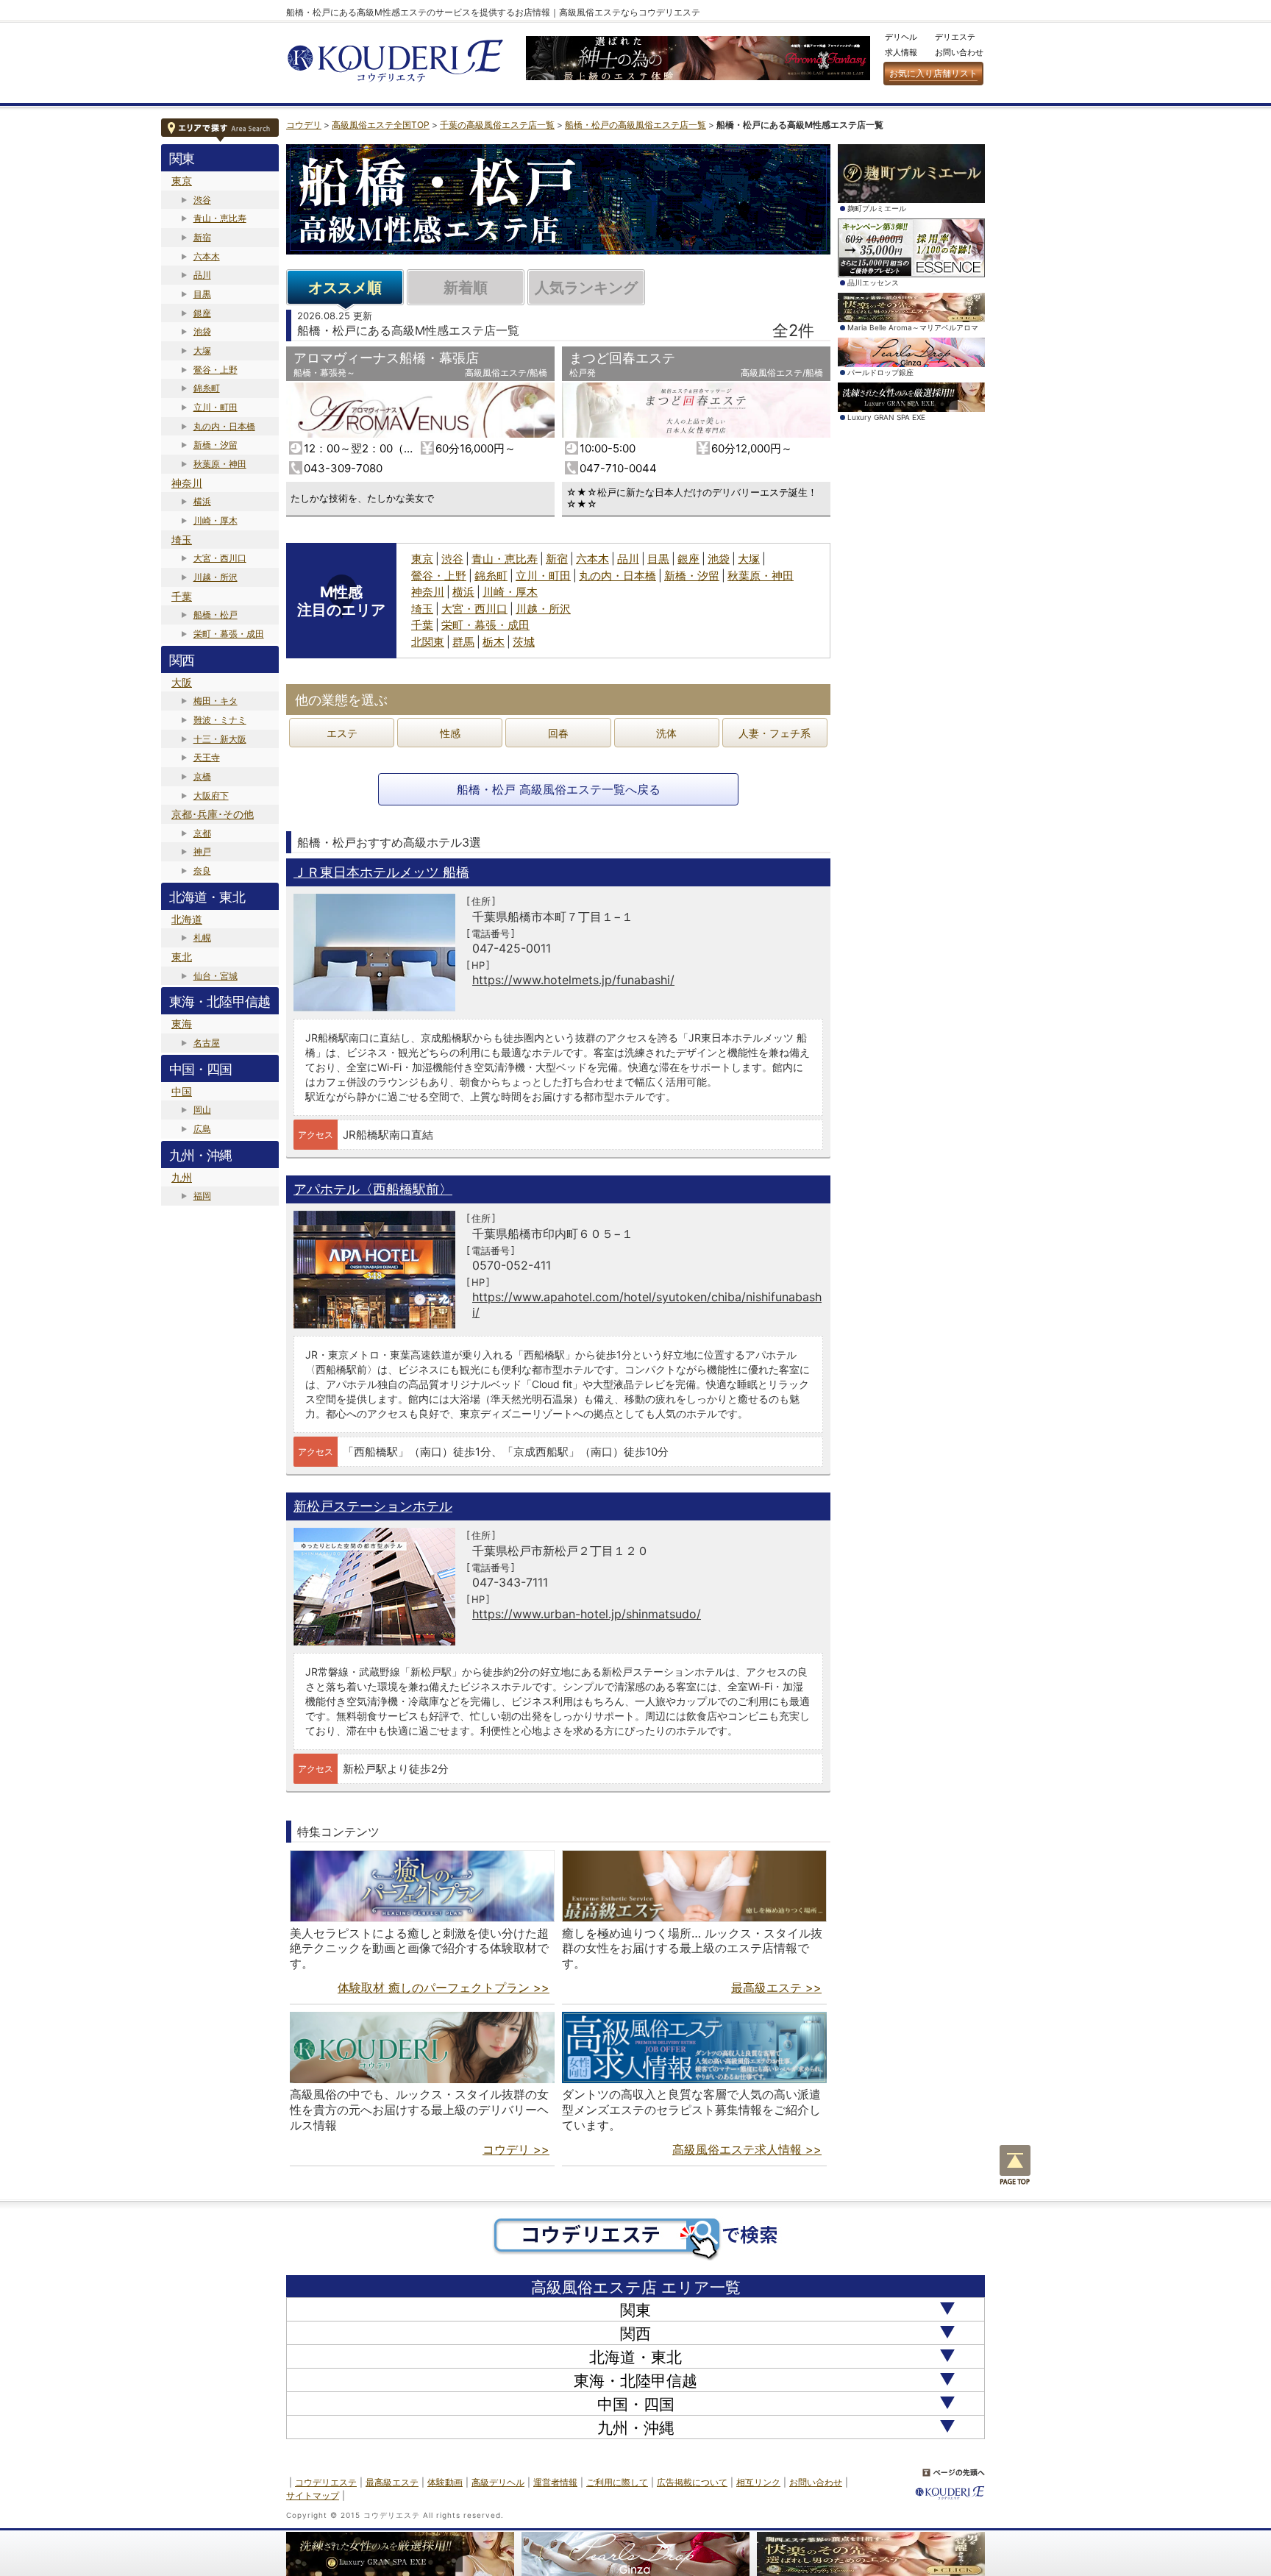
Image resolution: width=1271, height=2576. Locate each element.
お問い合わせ (959, 52)
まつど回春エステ (622, 358)
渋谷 (202, 200)
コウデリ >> (516, 2149)
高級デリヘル (498, 2482)
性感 (450, 733)
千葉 (182, 596)
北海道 (187, 919)
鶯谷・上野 (216, 370)
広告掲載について (692, 2482)
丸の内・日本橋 (224, 426)
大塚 (202, 351)
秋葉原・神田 (220, 464)
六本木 (207, 256)
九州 (182, 1177)
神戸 (202, 851)
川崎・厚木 (216, 520)
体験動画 (445, 2482)
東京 (182, 181)
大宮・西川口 (220, 558)
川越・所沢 (216, 577)
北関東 (428, 642)
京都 (202, 833)
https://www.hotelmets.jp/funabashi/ (573, 980)
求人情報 (901, 52)
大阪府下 (211, 796)
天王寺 (207, 757)
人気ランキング (586, 288)
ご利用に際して (617, 2482)
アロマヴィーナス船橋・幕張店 (386, 358)
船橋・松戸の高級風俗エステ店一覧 (635, 125)
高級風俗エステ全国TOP (381, 125)
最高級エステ (392, 2482)
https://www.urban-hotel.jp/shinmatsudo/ (587, 1614)
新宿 (202, 237)
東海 (182, 1024)
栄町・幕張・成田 (229, 634)
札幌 (202, 937)
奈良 (202, 871)
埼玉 (182, 540)
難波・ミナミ (220, 720)
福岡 (202, 1196)
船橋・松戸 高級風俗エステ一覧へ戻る (559, 789)
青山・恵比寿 (220, 218)
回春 (558, 733)
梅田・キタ (216, 701)
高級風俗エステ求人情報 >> (747, 2149)
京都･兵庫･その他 (213, 814)
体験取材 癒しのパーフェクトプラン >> (444, 1988)
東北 (182, 957)
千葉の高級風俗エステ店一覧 (497, 125)
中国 (182, 1091)
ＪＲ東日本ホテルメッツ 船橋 (381, 872)
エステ (342, 733)
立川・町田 (216, 407)
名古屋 (207, 1043)
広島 (202, 1129)
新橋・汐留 (216, 445)
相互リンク (758, 2482)
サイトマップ (313, 2495)
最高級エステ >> (776, 1988)
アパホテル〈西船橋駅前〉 (373, 1189)
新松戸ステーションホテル (373, 1506)
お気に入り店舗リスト (933, 73)
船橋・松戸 (216, 615)
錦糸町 (207, 388)
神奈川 (187, 483)
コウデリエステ (326, 2482)
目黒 (202, 294)
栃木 (494, 642)
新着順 (466, 288)
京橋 (202, 776)
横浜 (202, 501)
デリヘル (901, 37)
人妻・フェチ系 (775, 733)
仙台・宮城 (216, 976)
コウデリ (304, 125)
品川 (202, 275)
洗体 (666, 733)
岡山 (202, 1110)
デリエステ (955, 37)
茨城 (524, 642)
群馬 (463, 642)
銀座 (202, 313)
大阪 (182, 682)
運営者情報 (555, 2482)
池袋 (202, 331)
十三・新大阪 (220, 739)
